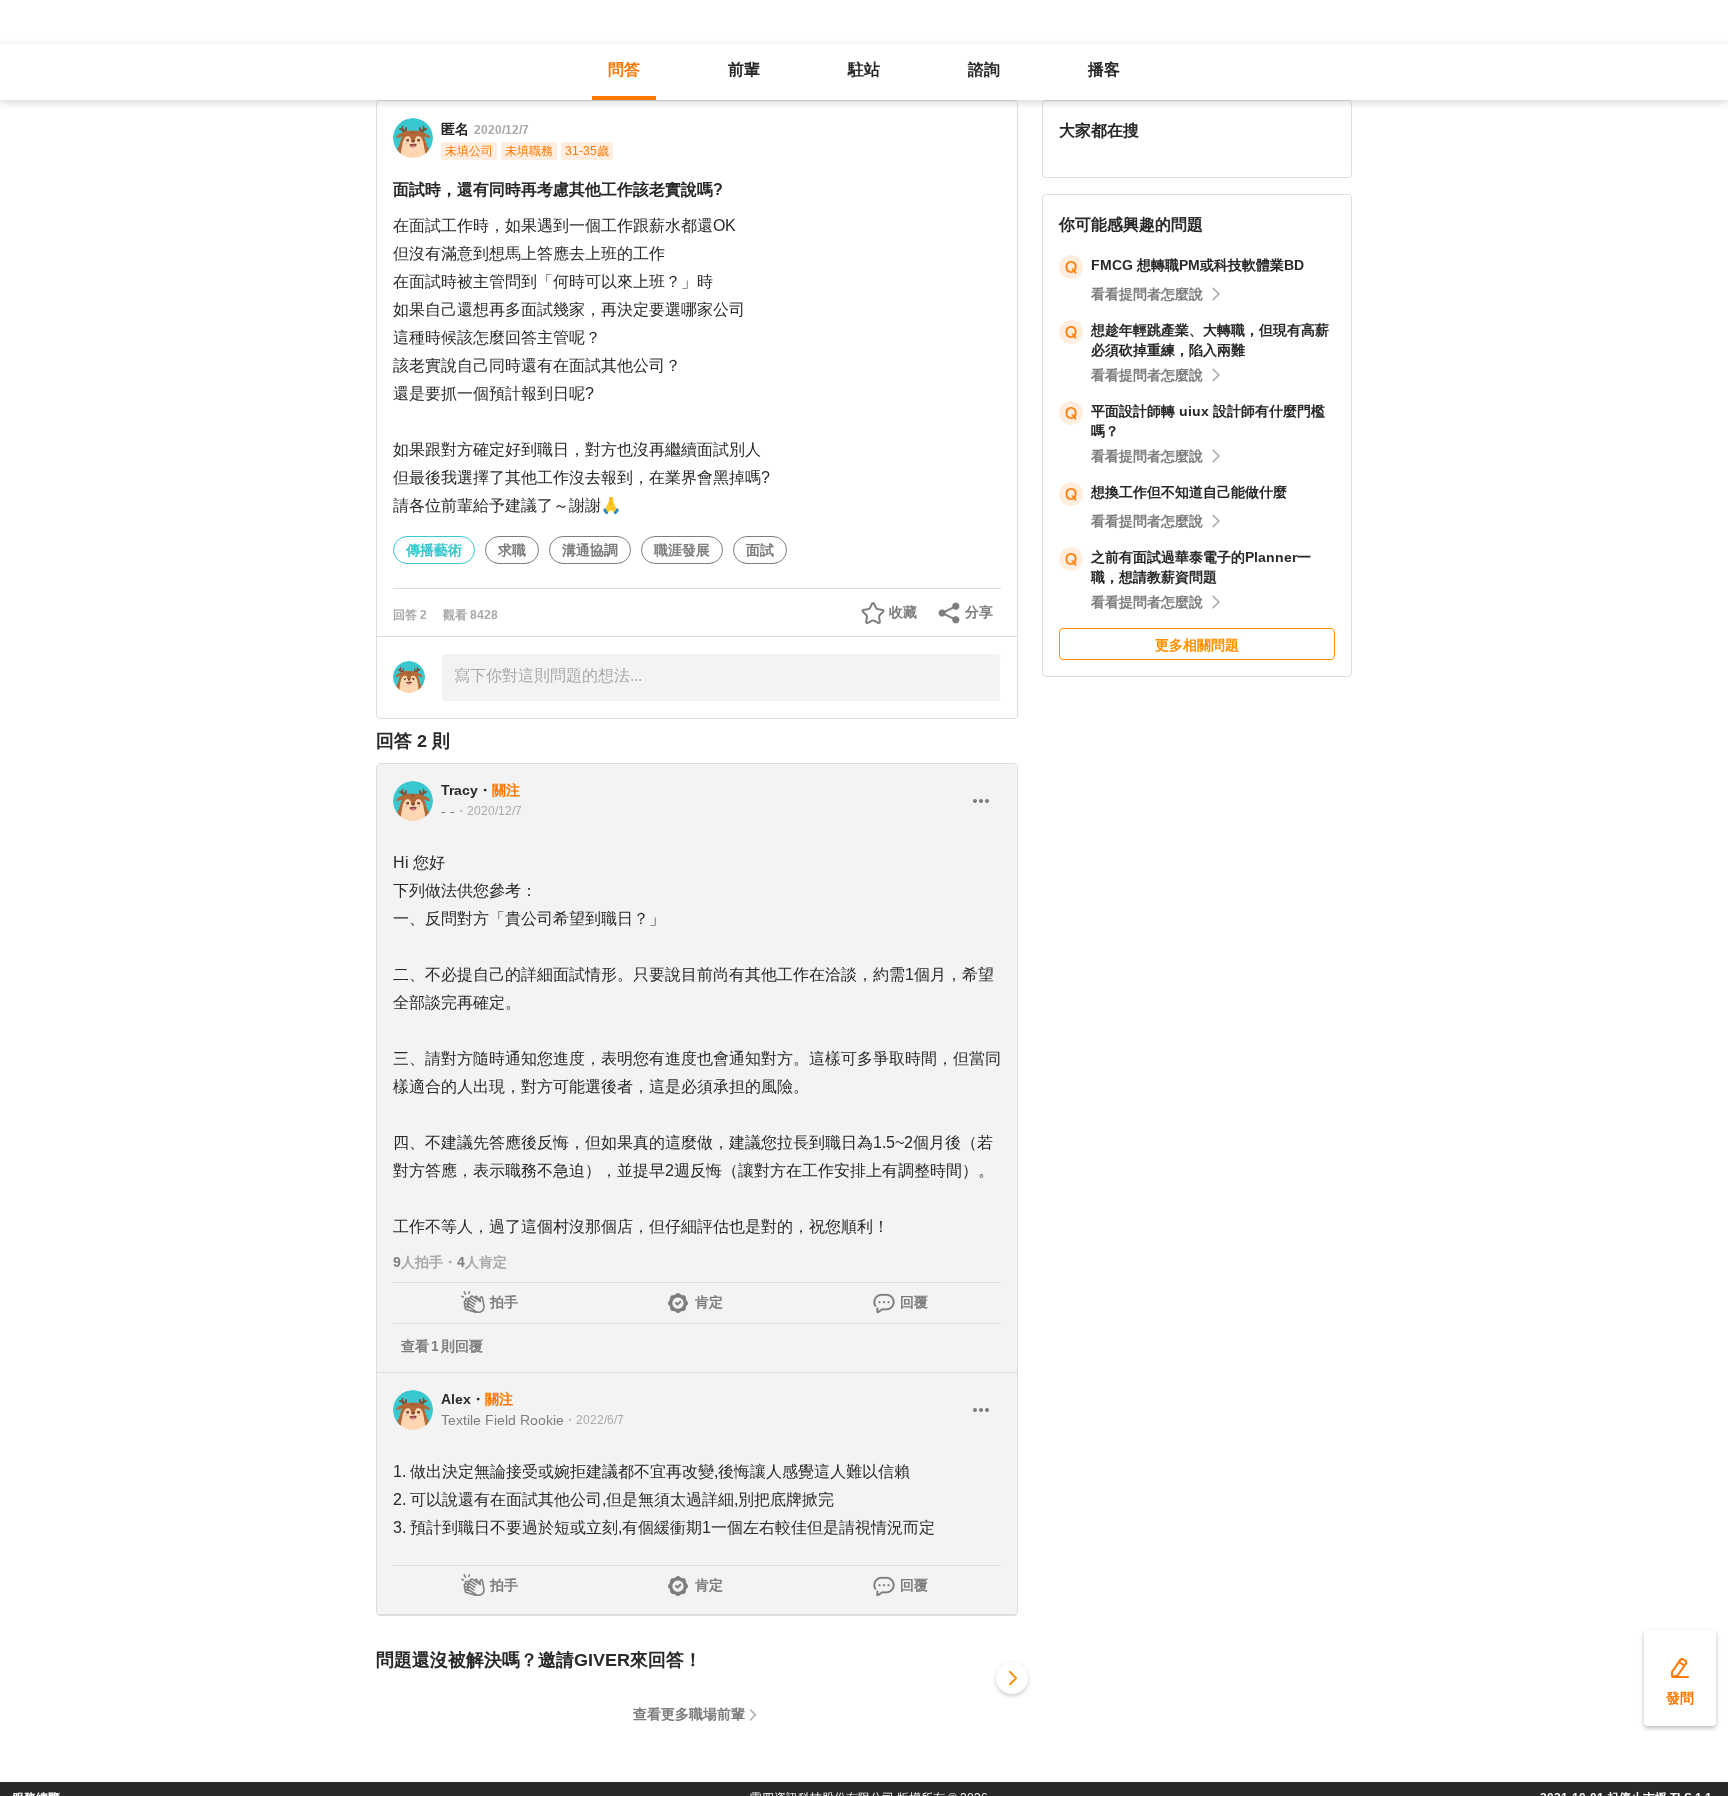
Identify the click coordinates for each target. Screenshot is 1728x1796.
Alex (456, 1399)
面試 (760, 550)
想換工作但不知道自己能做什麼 (1189, 492)
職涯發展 (682, 550)
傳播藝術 (434, 550)
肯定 (709, 1302)
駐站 (864, 69)
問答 (624, 69)
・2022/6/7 (594, 1420)
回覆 (914, 1302)
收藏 (903, 612)
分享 (979, 612)
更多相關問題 (1197, 645)
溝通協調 (590, 550)
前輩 (744, 69)
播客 (1104, 69)
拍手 (504, 1302)
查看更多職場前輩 (689, 1714)
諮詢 (984, 69)
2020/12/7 (501, 130)
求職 (512, 550)
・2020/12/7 (488, 811)
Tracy (459, 790)
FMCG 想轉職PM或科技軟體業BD (1197, 265)
